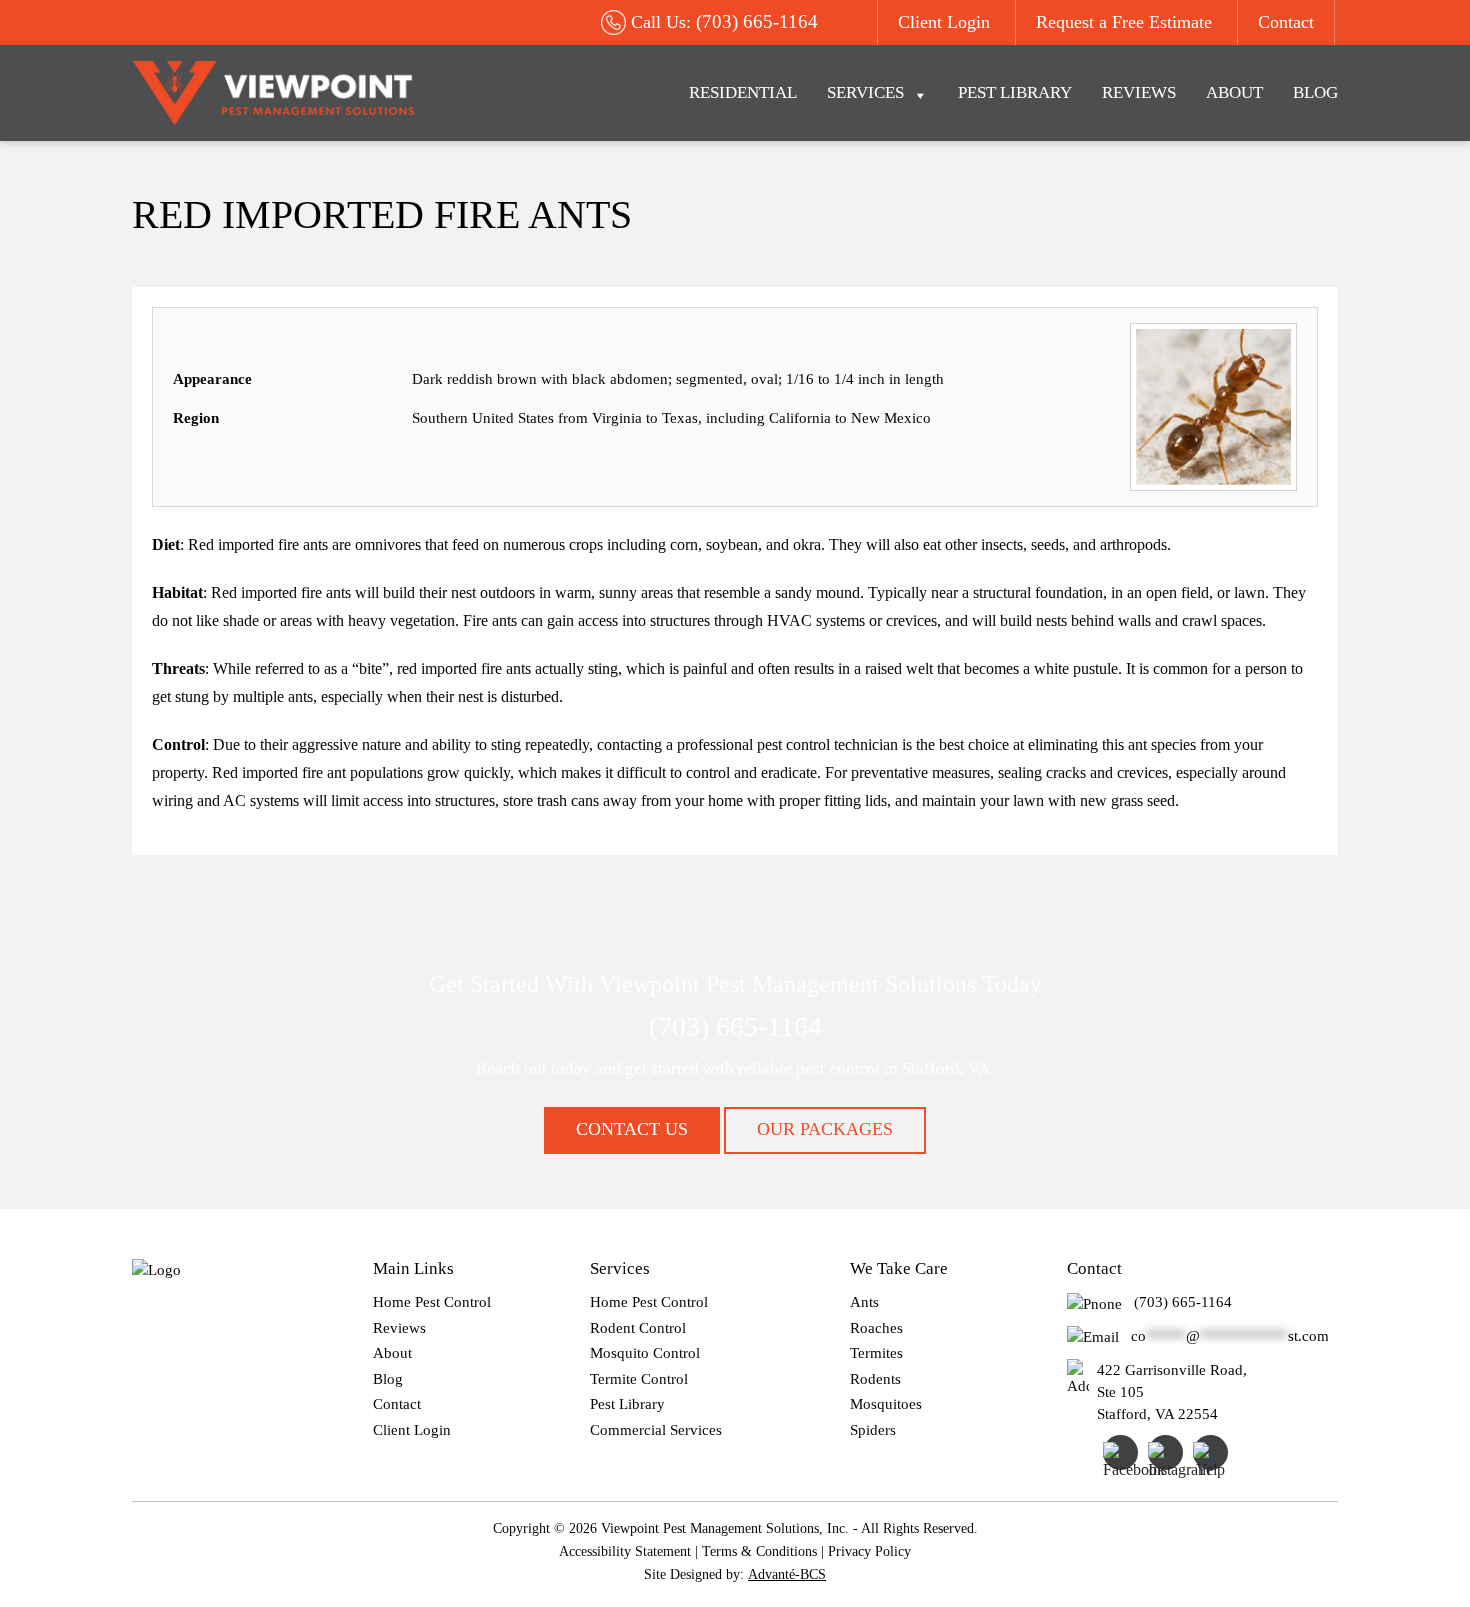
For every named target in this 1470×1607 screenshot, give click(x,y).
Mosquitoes (886, 1404)
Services (865, 92)
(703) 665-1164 (757, 21)
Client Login (944, 22)
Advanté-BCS (787, 1574)
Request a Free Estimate (1124, 22)
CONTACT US (632, 1129)
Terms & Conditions (759, 1551)
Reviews (1139, 92)
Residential (743, 92)
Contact (1286, 22)
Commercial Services (656, 1430)
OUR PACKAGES (825, 1129)
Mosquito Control (645, 1353)
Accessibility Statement (625, 1551)
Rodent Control (638, 1328)
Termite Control (639, 1379)
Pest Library (1015, 92)
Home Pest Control (432, 1302)
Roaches (876, 1328)
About (1234, 92)
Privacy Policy (869, 1551)
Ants (864, 1302)
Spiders (873, 1430)
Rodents (875, 1379)
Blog (1315, 92)
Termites (876, 1353)
